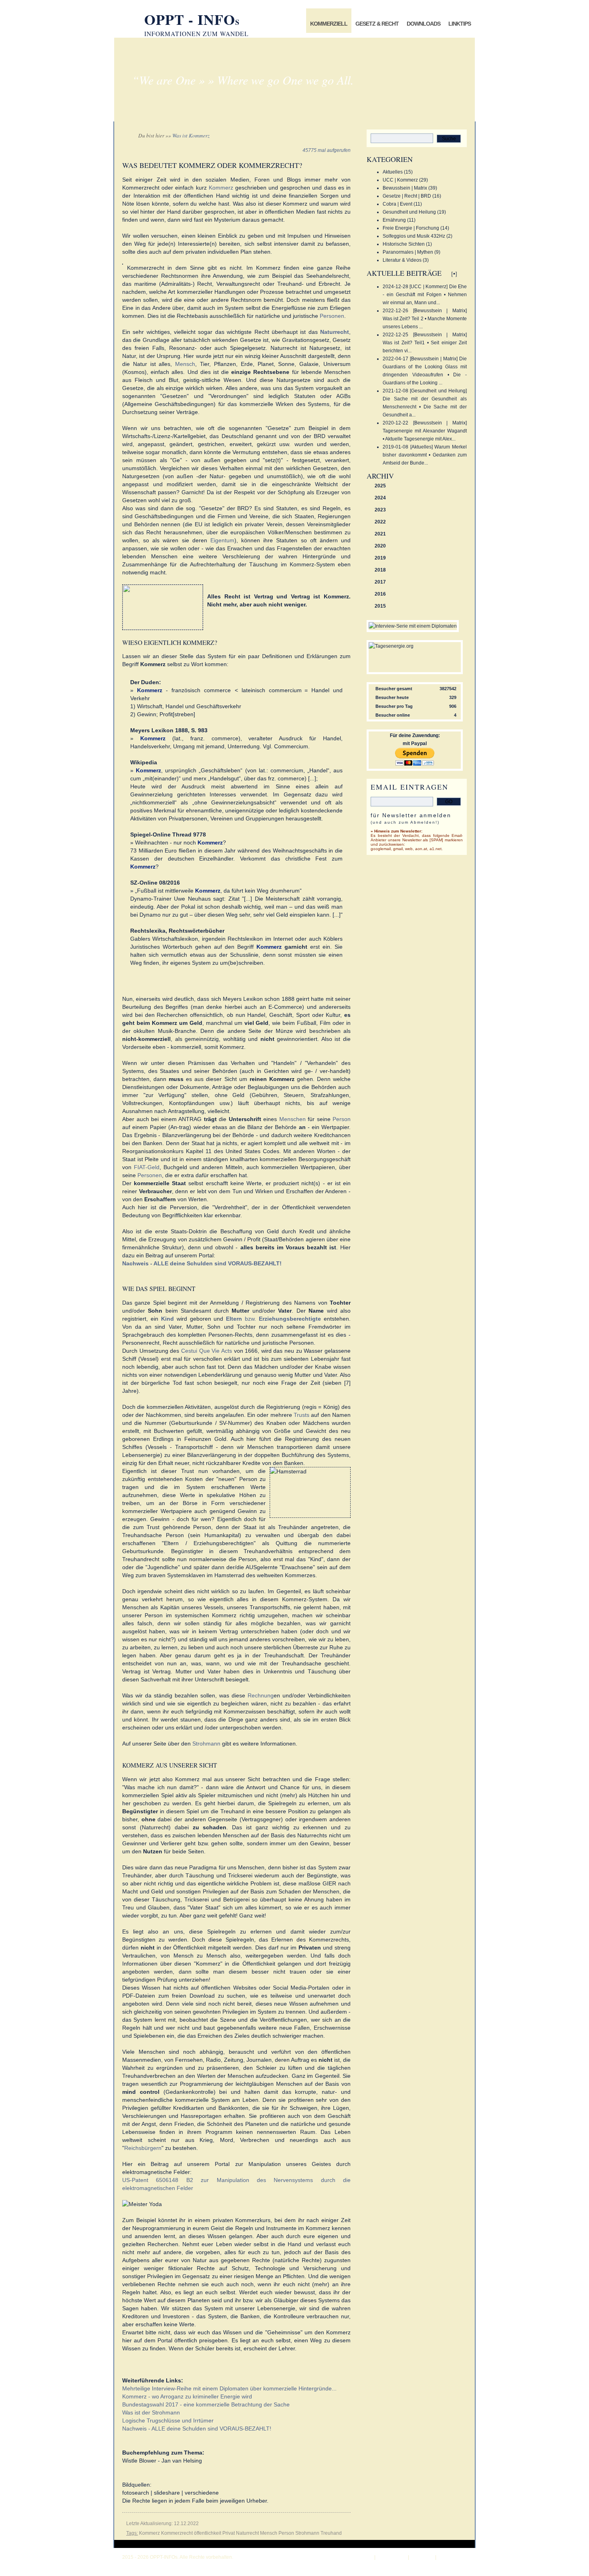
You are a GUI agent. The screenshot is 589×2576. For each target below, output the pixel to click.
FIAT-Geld (147, 1167)
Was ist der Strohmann (151, 2412)
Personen (332, 316)
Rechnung (261, 1695)
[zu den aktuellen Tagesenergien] (391, 646)
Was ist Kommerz (191, 135)
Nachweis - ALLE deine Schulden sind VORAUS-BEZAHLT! (197, 2429)
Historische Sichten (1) (407, 244)
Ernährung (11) (399, 220)
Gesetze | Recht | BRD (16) (412, 196)
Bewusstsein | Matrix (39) (410, 188)
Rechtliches (454, 2557)
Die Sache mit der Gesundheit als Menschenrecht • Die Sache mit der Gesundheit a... (425, 407)
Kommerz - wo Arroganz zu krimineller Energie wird (187, 2396)
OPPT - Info (192, 19)
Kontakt (422, 2557)
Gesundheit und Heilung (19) (414, 212)
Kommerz (221, 188)
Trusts (302, 1415)
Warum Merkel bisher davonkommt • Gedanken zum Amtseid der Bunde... (425, 455)
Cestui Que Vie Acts (207, 1351)
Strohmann (206, 1744)
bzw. (273, 1319)
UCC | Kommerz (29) (405, 180)
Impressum (391, 2557)
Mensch (185, 364)
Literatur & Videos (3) (406, 260)
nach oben (358, 2557)
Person (342, 1119)
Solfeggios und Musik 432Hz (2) (418, 236)
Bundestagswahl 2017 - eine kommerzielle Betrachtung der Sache (206, 2404)
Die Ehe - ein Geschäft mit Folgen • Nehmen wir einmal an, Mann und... (425, 295)
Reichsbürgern (143, 2148)
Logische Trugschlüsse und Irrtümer (168, 2420)
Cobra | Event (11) (402, 204)
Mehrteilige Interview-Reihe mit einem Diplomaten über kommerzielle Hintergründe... (229, 2388)
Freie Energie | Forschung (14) (416, 228)
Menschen (292, 1119)
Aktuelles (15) (398, 172)
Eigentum (222, 540)
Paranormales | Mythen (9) (411, 252)
